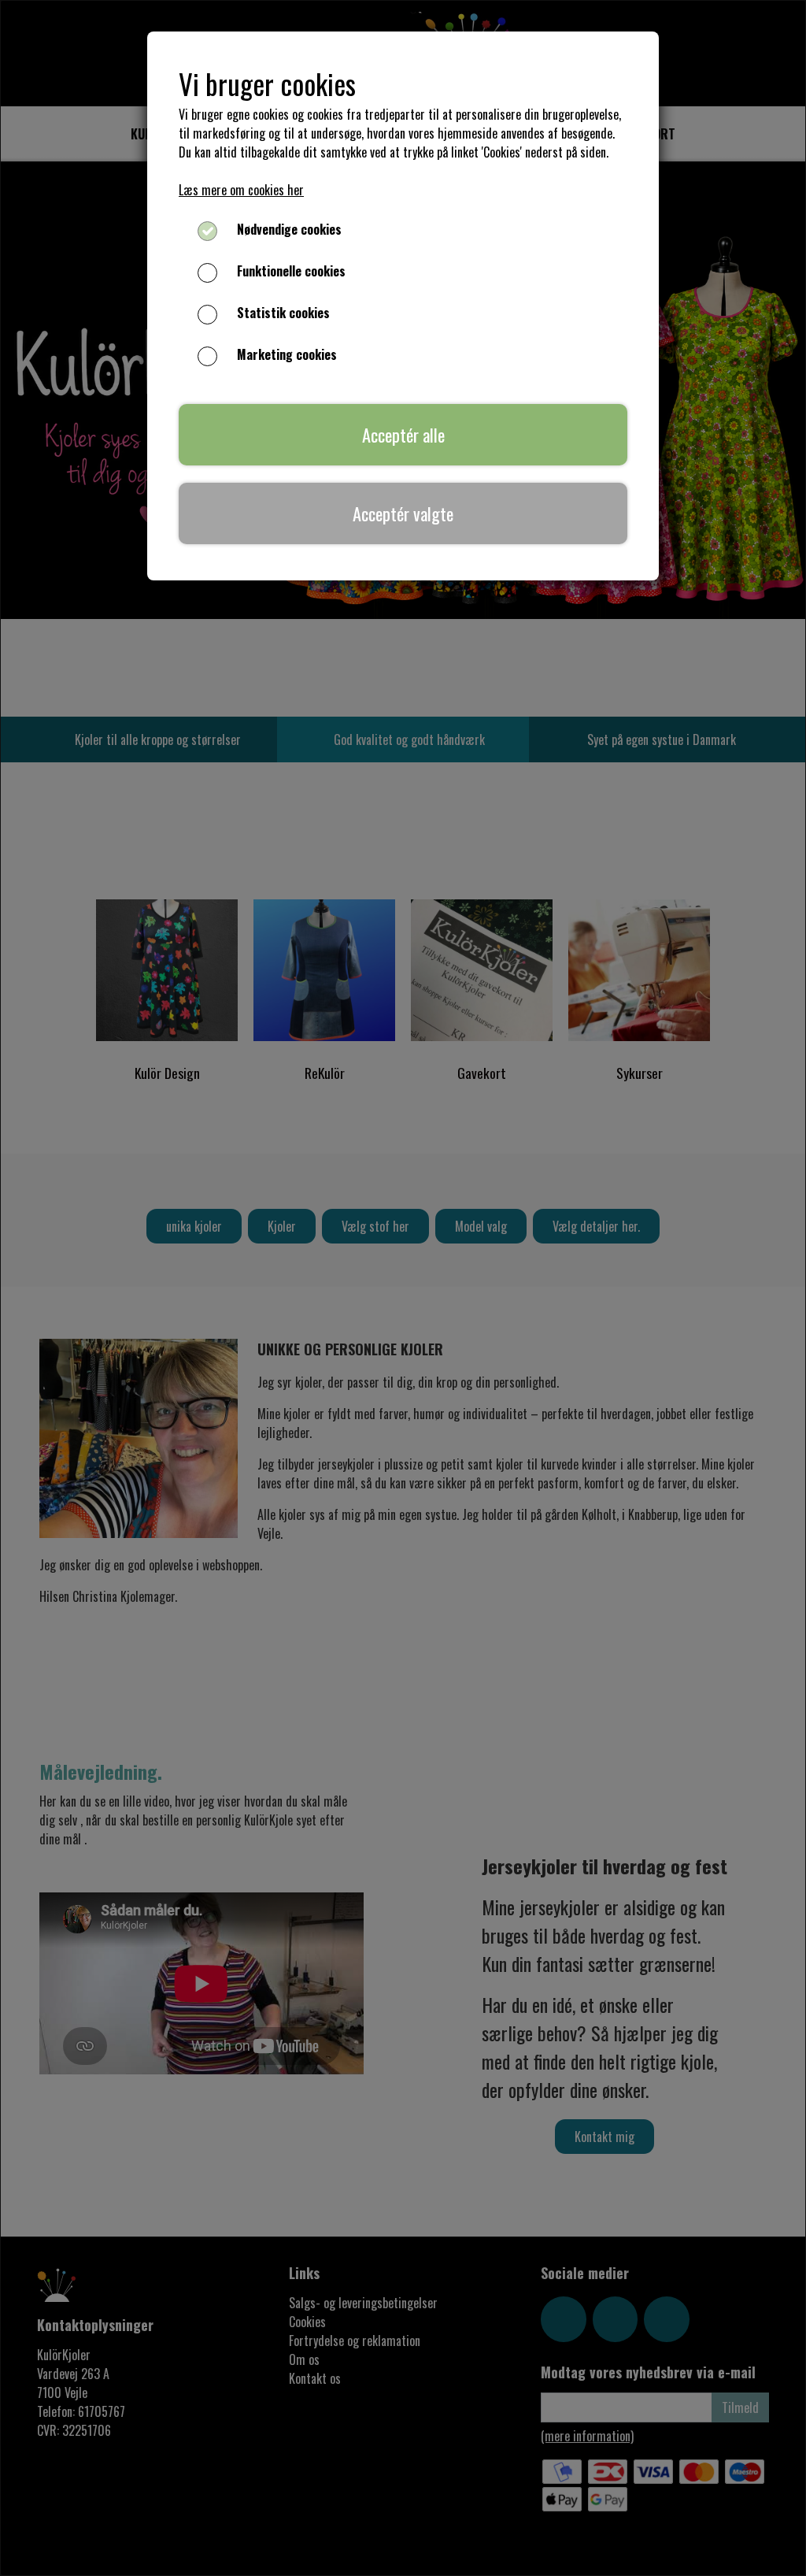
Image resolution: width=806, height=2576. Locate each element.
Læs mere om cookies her (241, 190)
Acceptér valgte (403, 513)
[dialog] (403, 1288)
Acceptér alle (403, 434)
